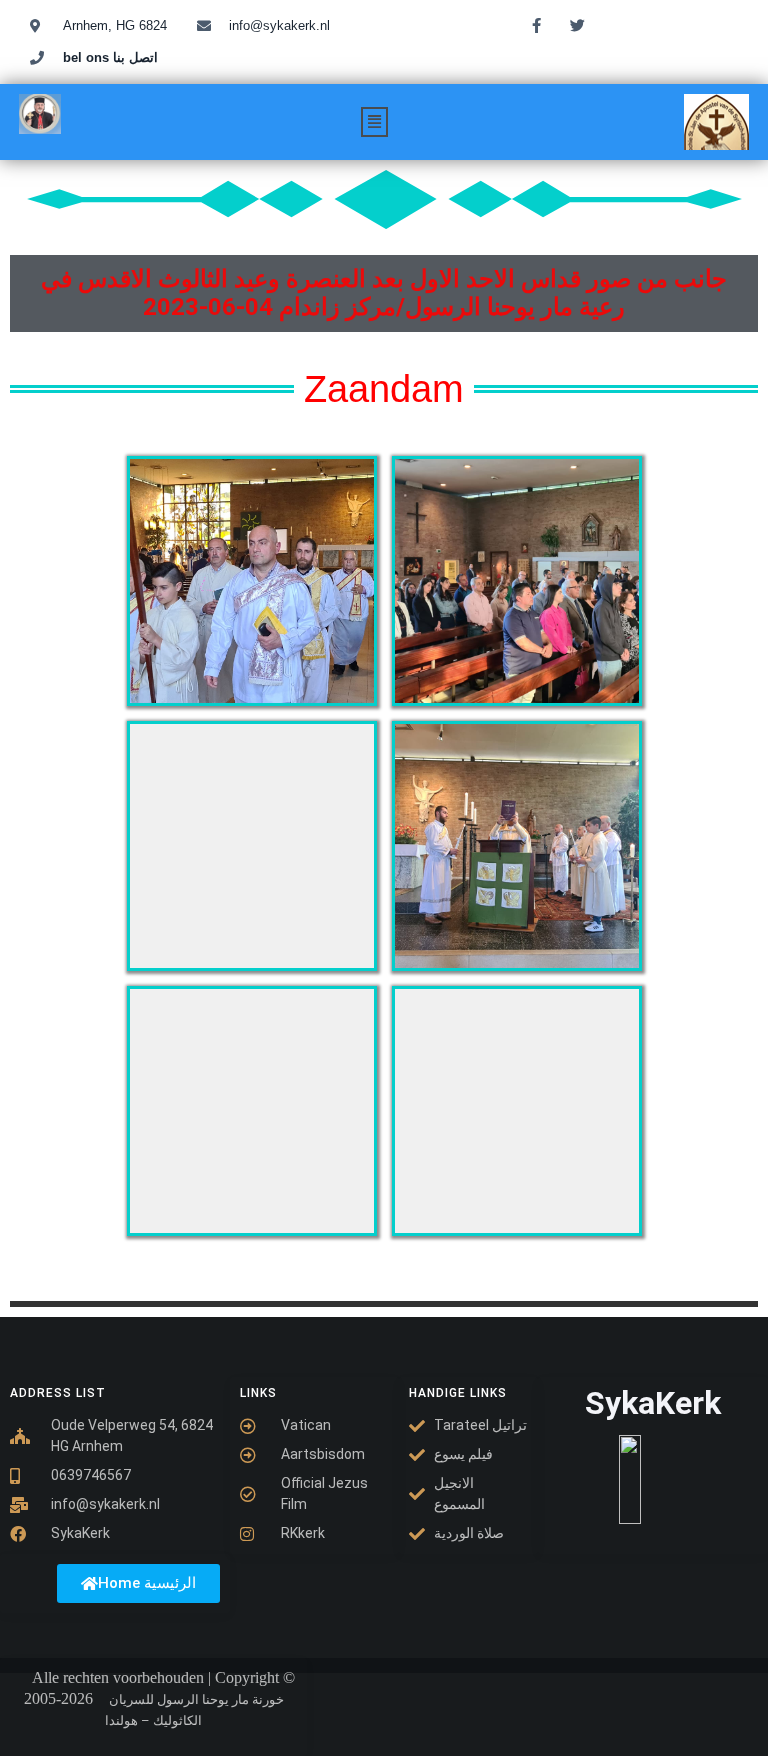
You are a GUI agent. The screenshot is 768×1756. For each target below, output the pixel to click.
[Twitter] (577, 25)
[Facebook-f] (536, 25)
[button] (375, 122)
